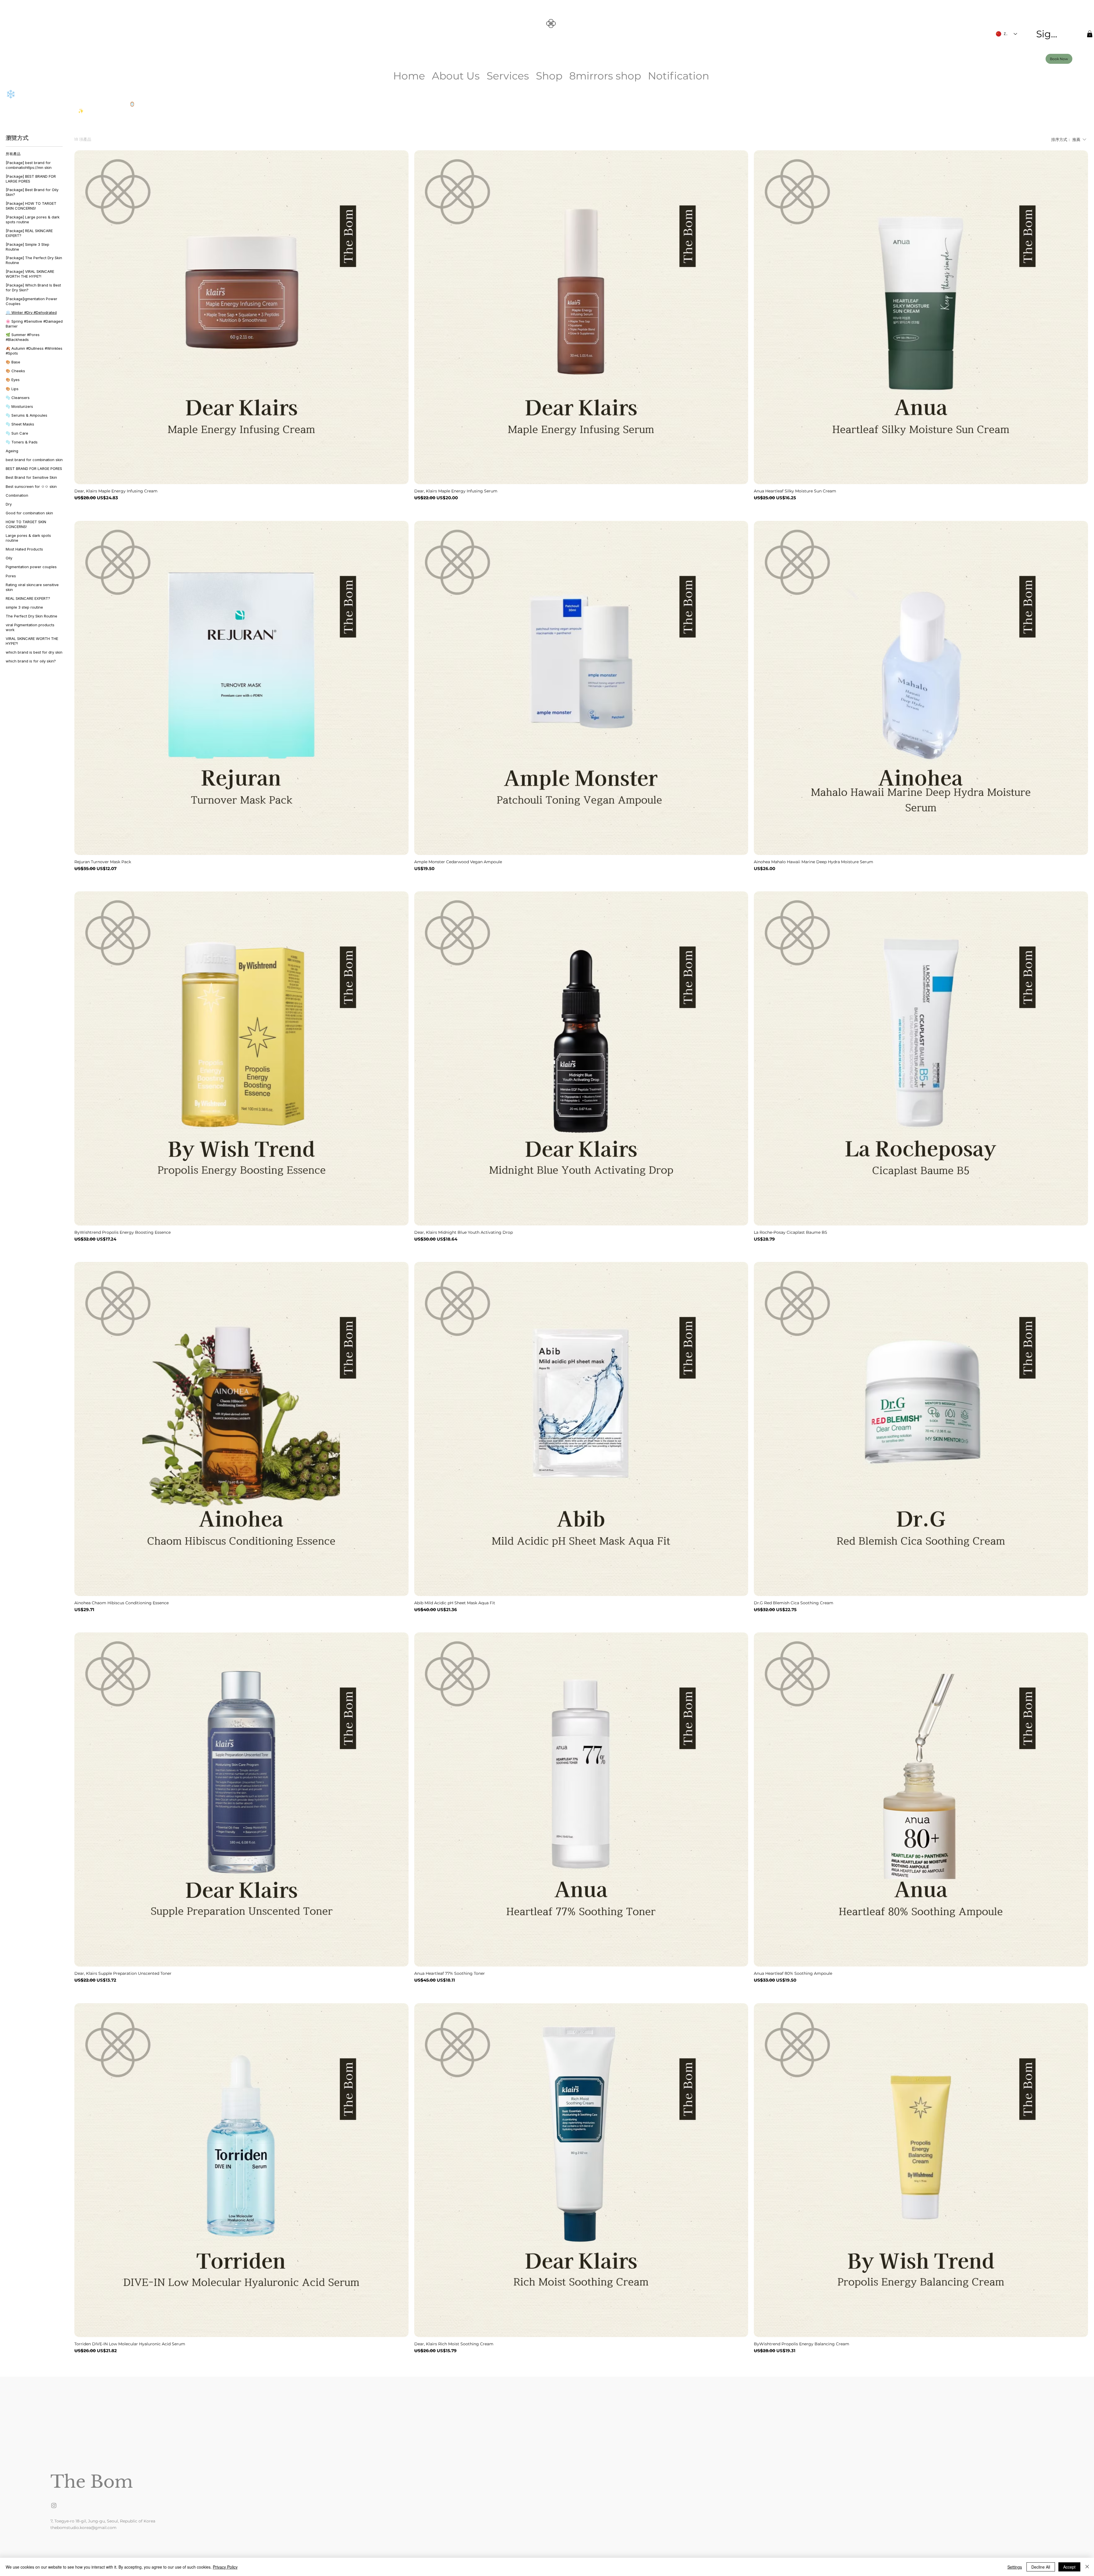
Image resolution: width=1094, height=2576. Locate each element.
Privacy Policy (225, 2567)
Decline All (1041, 2567)
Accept (1069, 2567)
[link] (1090, 34)
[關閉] (1087, 2567)
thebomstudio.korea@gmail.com (83, 2528)
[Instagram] (54, 2505)
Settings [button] (1015, 2567)
